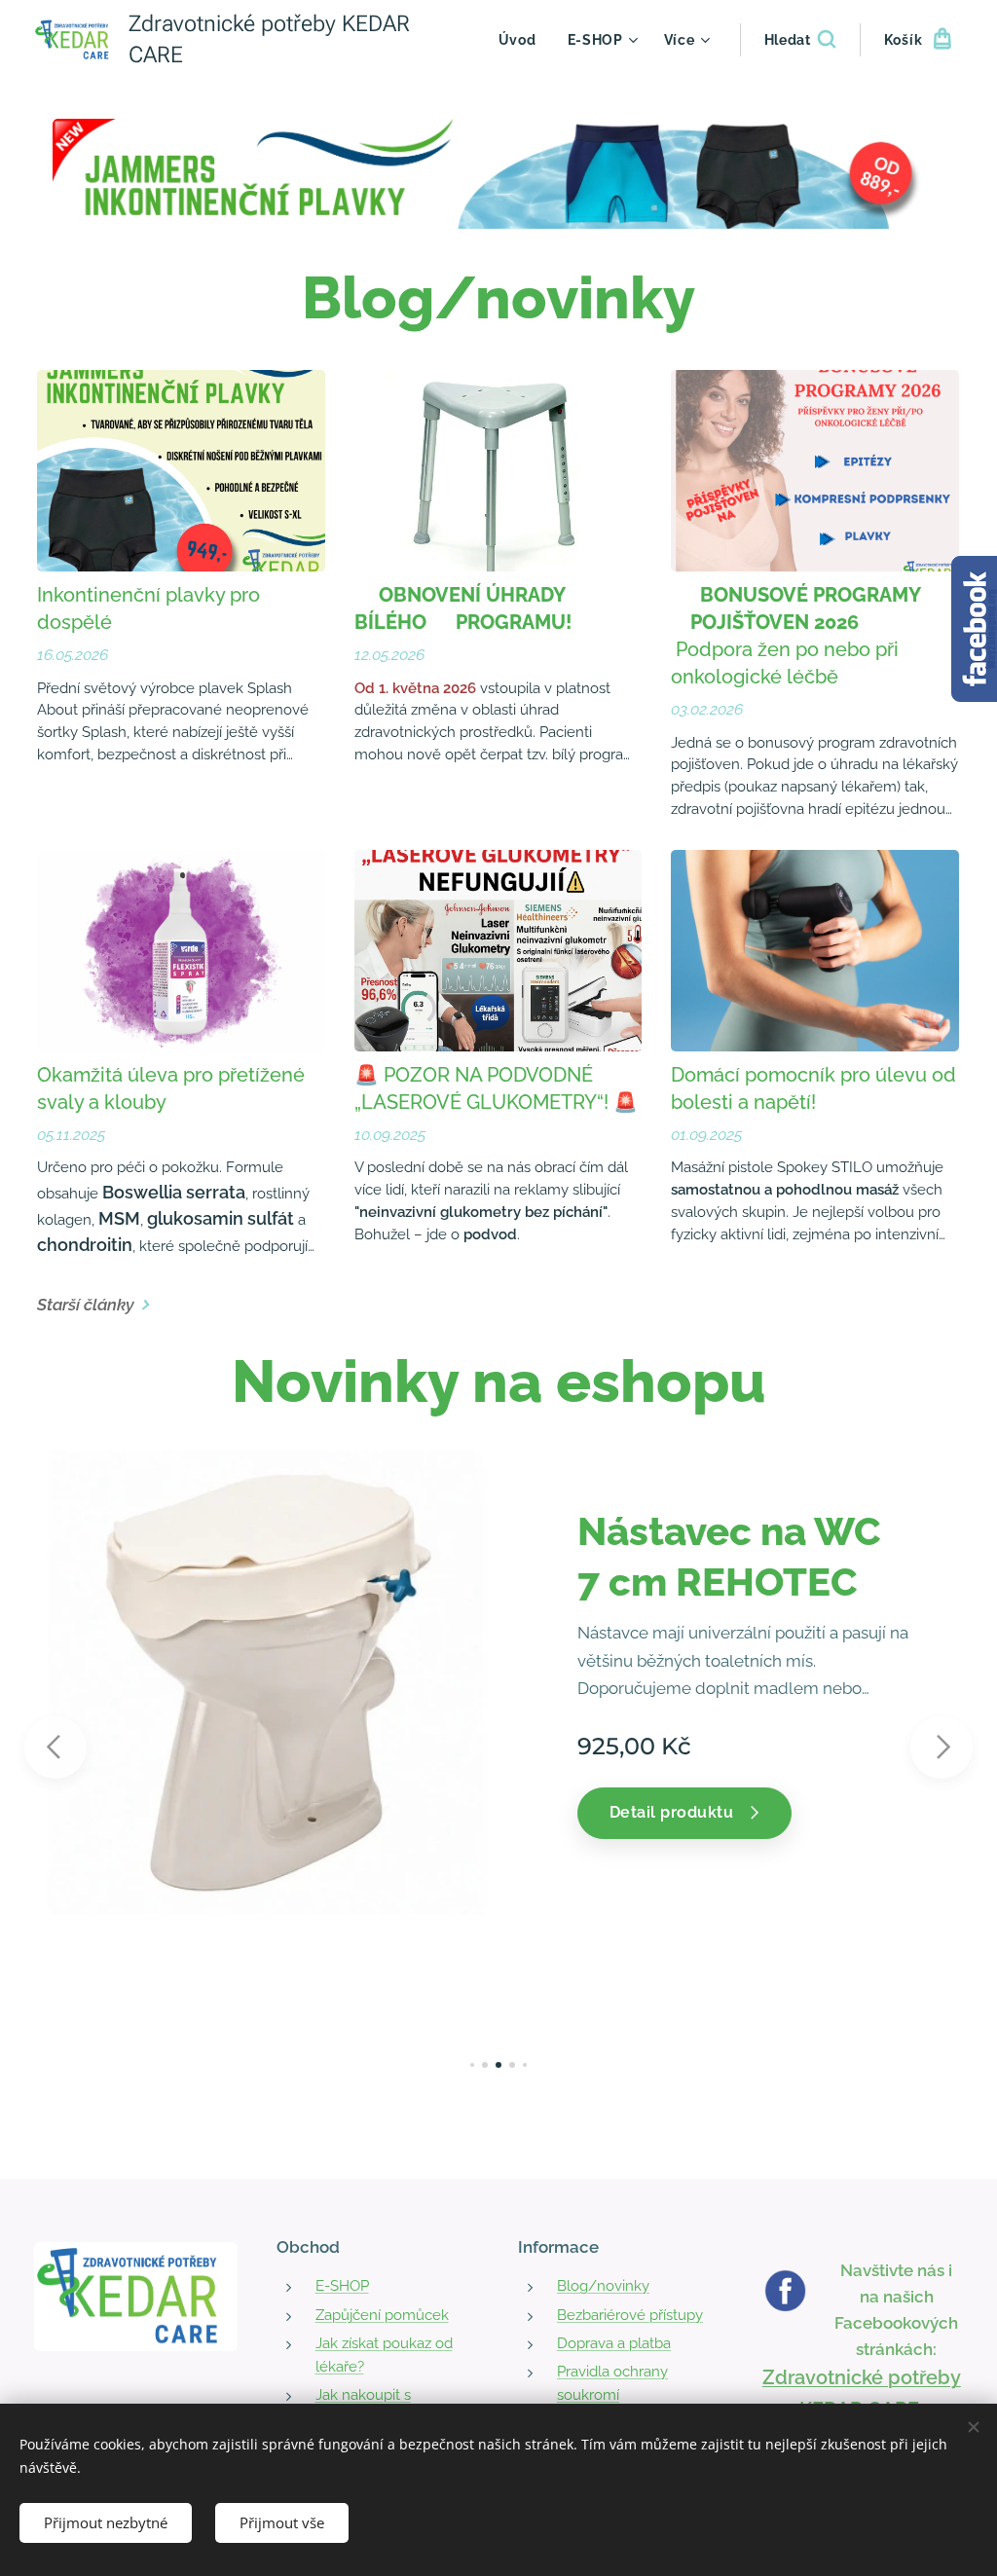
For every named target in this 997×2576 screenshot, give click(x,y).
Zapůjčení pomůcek (382, 2315)
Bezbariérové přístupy (630, 2315)
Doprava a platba (614, 2343)
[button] (800, 40)
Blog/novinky (603, 2286)
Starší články (86, 1305)
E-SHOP (342, 2286)
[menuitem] (523, 40)
